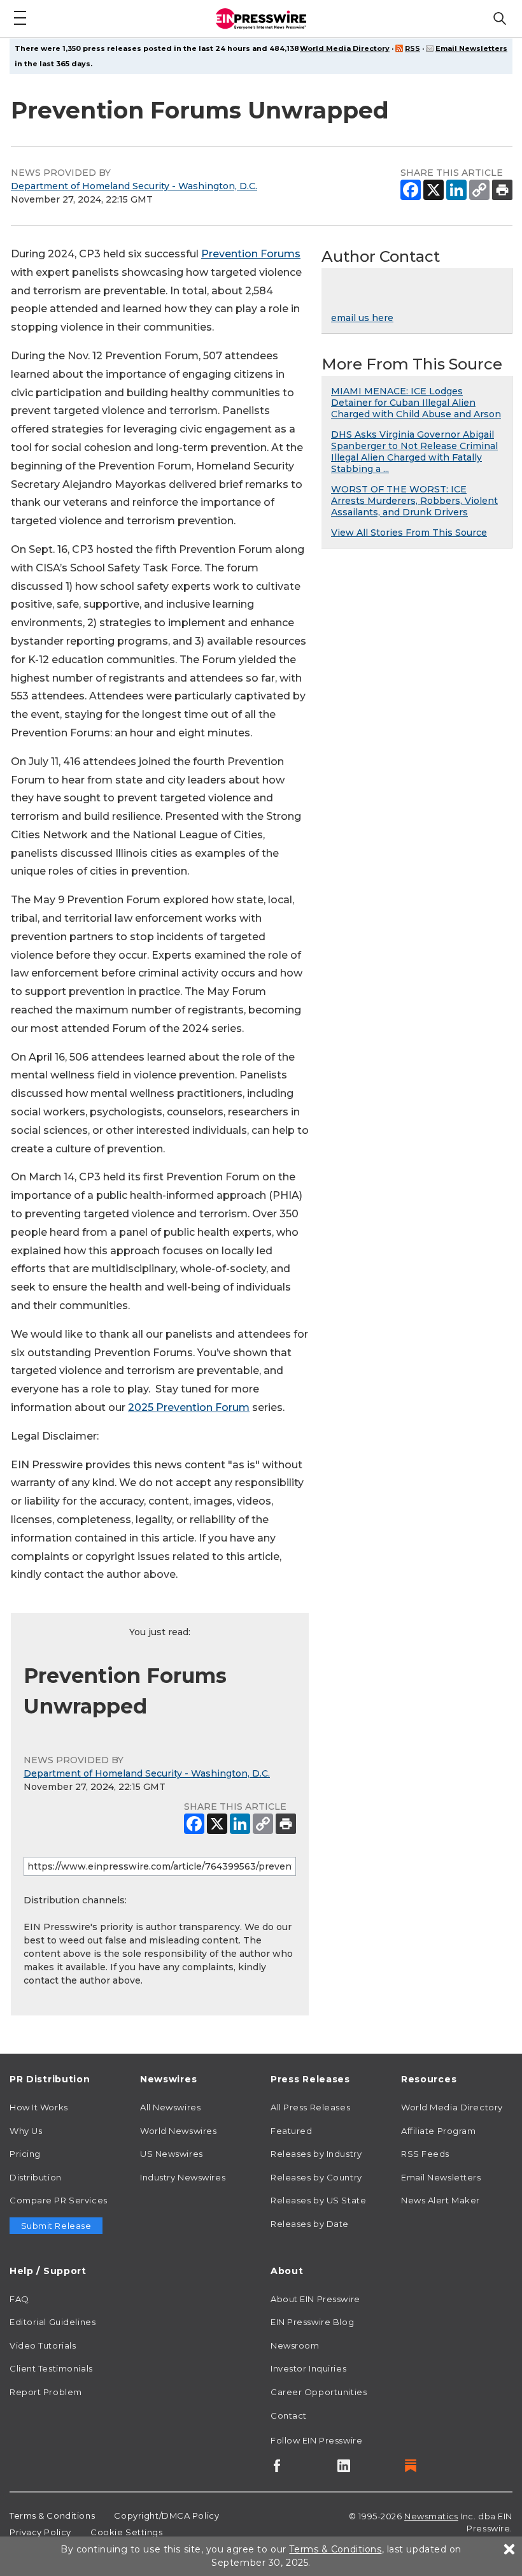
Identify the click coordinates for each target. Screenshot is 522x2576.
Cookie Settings (126, 2532)
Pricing (25, 2154)
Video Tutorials (43, 2345)
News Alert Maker (441, 2200)
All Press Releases (310, 2107)
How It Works (39, 2107)
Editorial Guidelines (53, 2322)
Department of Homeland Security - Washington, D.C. (134, 186)
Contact (289, 2415)
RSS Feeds (425, 2154)
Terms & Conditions (52, 2515)
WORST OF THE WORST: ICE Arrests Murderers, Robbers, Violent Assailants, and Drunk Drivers (414, 501)
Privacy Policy (40, 2532)
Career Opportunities (319, 2392)
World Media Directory (345, 48)
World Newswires (178, 2131)
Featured (291, 2131)
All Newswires (170, 2107)
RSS (413, 48)
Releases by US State (318, 2200)
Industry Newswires (183, 2177)
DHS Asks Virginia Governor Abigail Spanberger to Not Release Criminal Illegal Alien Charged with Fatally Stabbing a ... (414, 452)
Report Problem (46, 2392)
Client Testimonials (51, 2368)
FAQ (19, 2299)
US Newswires (172, 2154)
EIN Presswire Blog (312, 2322)
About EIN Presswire (315, 2299)
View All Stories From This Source (409, 533)
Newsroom (295, 2345)
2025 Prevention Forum (189, 1407)
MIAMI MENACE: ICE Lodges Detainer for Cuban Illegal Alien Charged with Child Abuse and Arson (416, 403)
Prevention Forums (251, 254)
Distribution (36, 2177)
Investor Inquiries (308, 2368)
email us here (362, 318)
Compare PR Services (59, 2200)
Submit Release (56, 2226)
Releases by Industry (316, 2154)
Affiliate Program (439, 2131)
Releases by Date (310, 2224)
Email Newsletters (471, 48)
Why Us (26, 2131)
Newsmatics (431, 2516)
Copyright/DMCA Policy (166, 2515)
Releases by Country (316, 2177)
